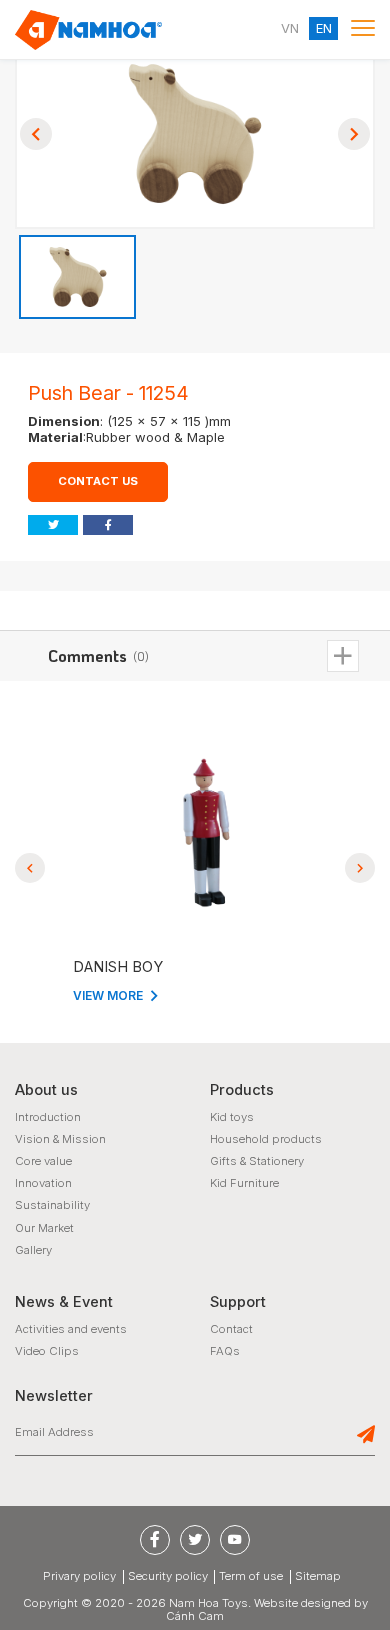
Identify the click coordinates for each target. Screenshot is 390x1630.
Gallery (33, 1250)
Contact (231, 1329)
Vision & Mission (60, 1139)
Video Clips (47, 1351)
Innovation (43, 1183)
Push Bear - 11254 (108, 393)
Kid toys (232, 1117)
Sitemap (318, 1576)
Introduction (48, 1117)
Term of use (251, 1576)
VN (290, 29)
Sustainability (52, 1205)
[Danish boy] (197, 833)
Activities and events (71, 1329)
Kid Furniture (244, 1183)
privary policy (79, 1576)
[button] (36, 134)
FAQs (225, 1351)
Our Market (44, 1228)
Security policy (168, 1576)
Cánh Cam (195, 1616)
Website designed (302, 1603)
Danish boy (112, 967)
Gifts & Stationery (257, 1161)
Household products (266, 1139)
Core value (43, 1161)
